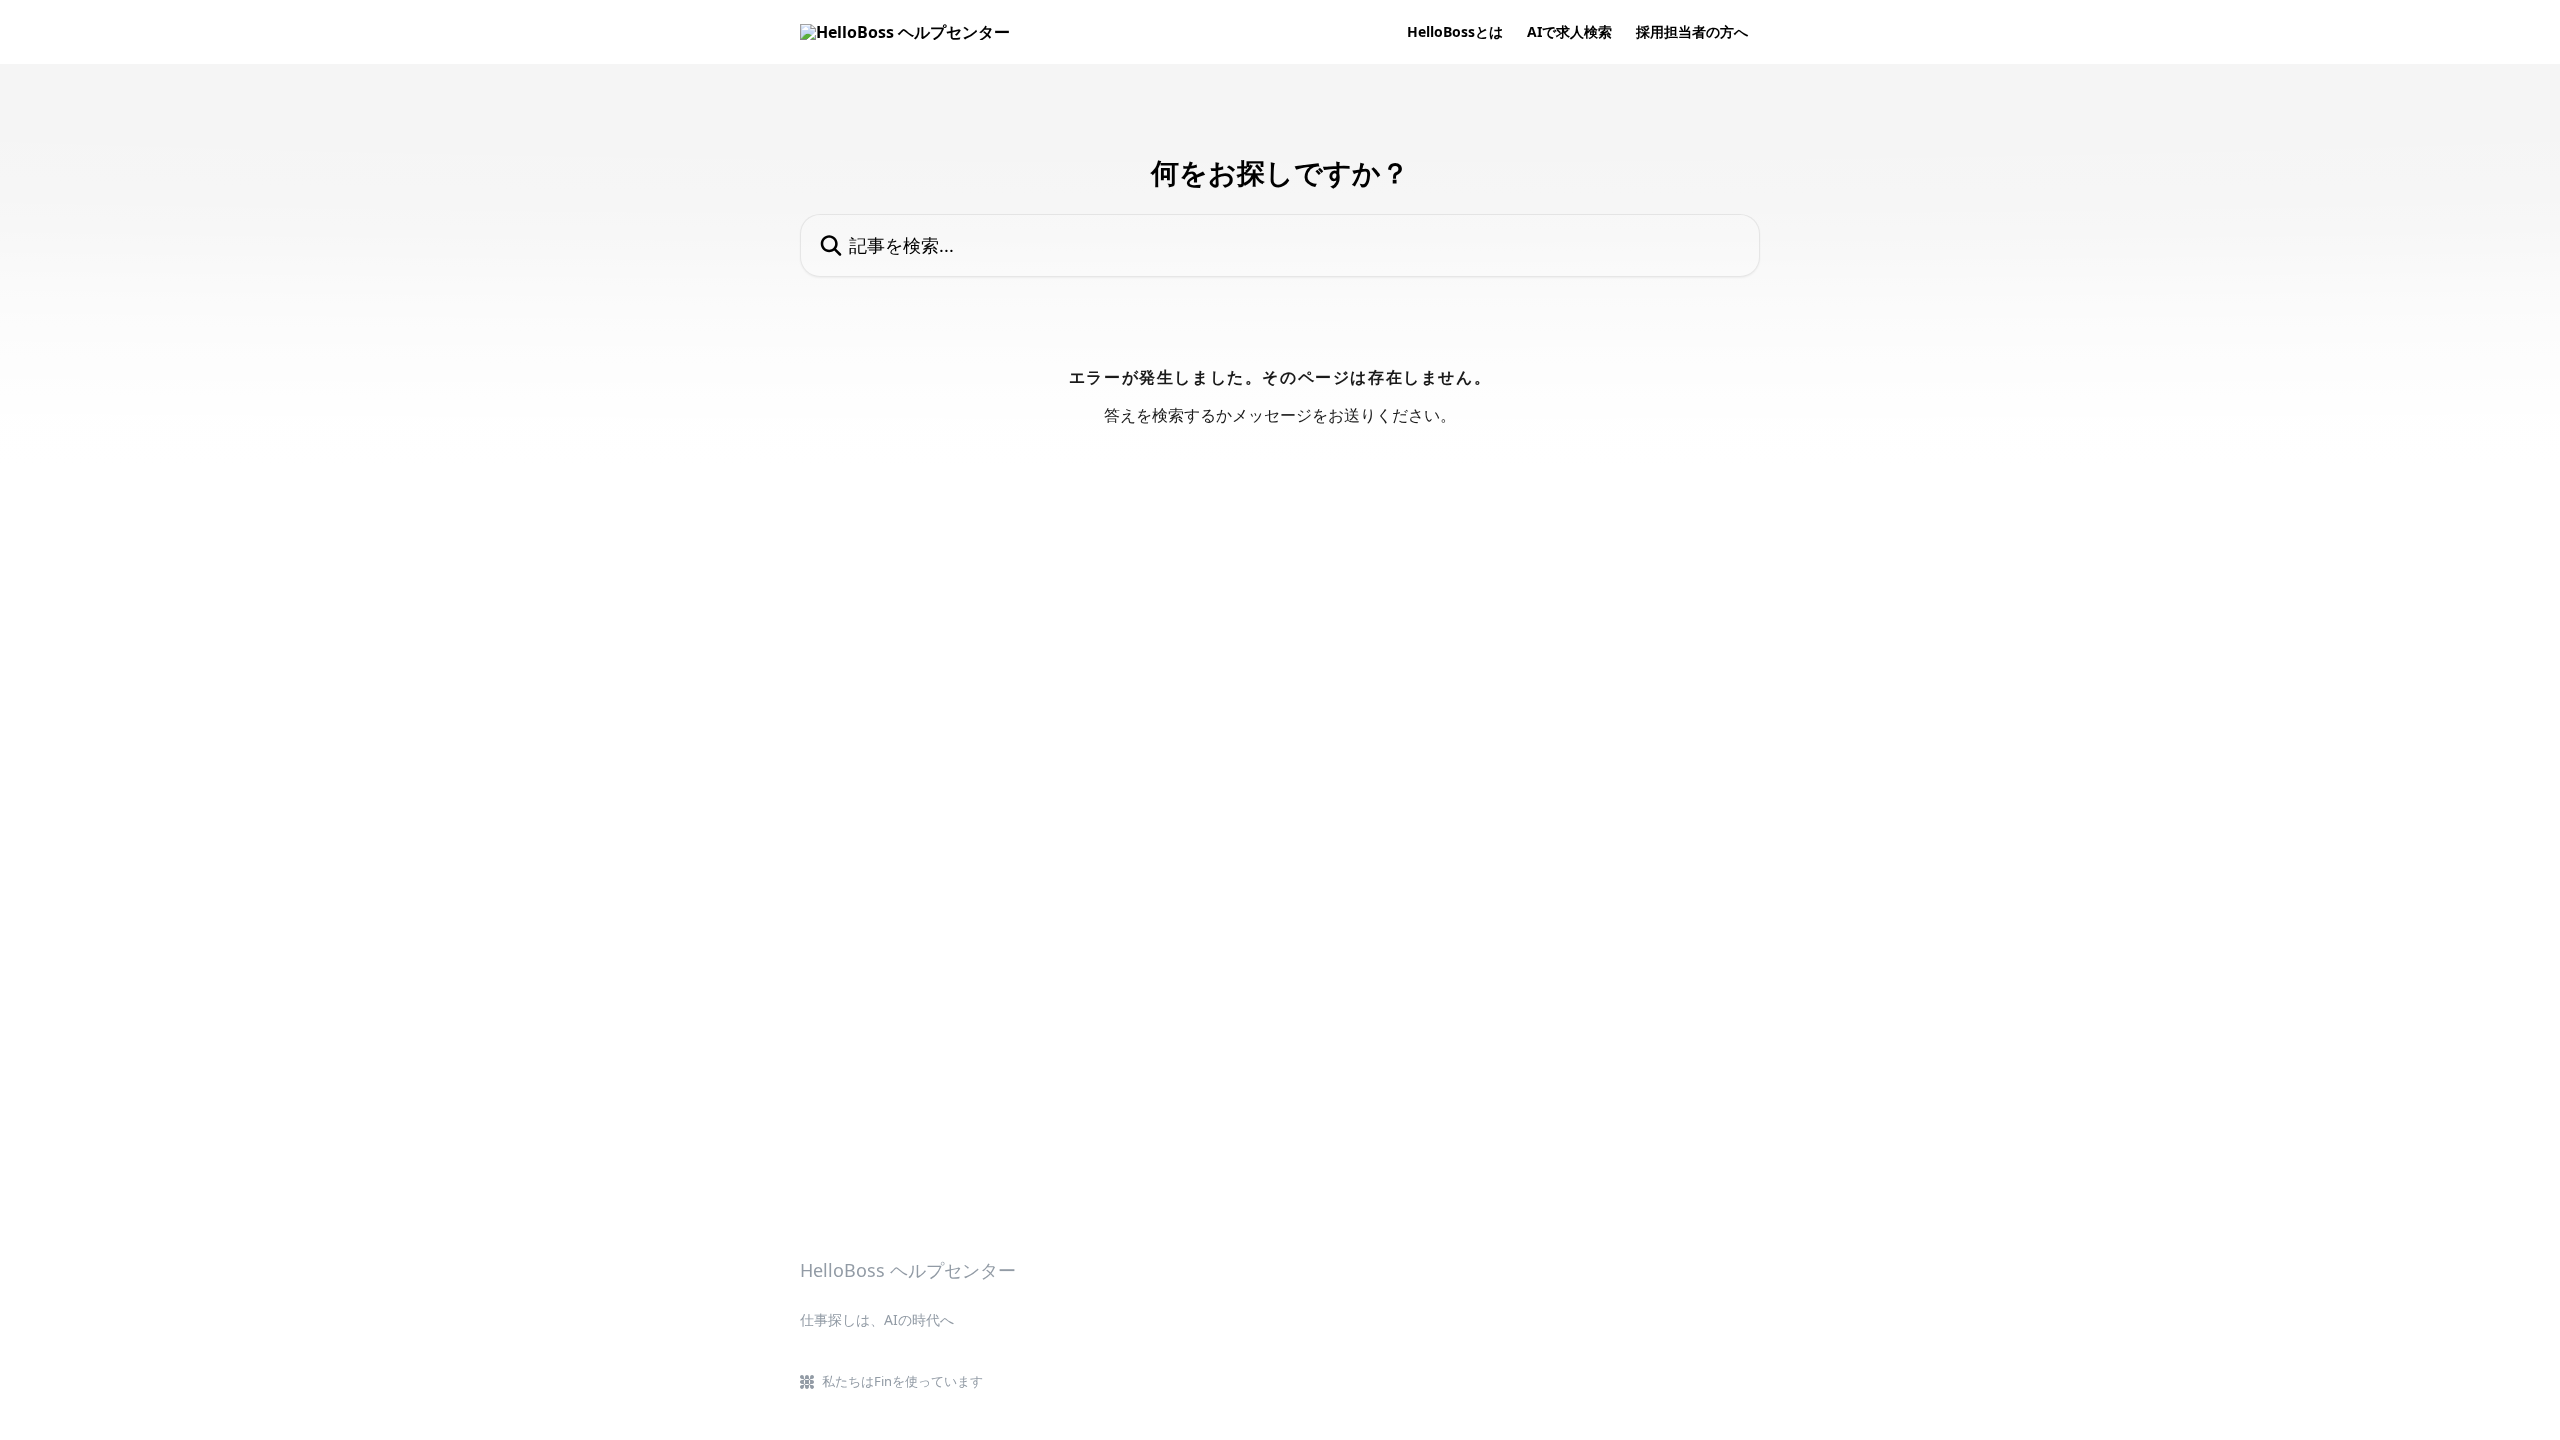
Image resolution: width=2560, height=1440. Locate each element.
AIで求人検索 (1569, 32)
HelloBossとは (1455, 32)
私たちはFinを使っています (902, 1381)
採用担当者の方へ (1692, 32)
